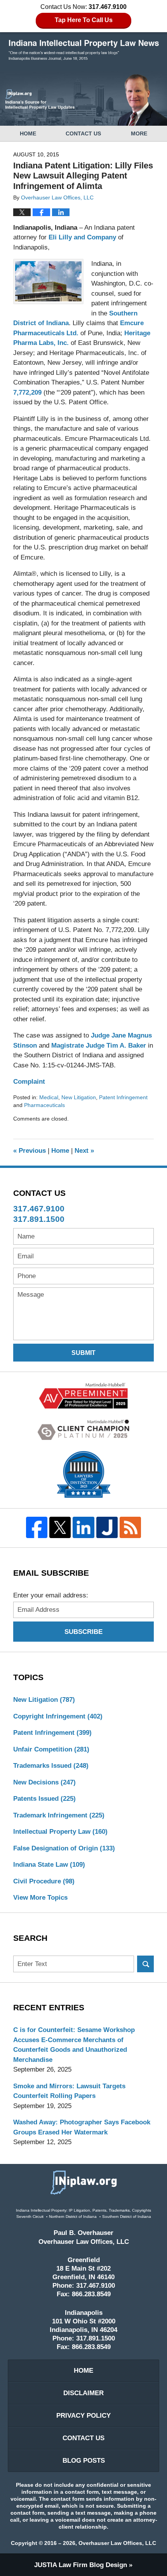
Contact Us (83, 133)
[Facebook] (37, 1527)
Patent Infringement (123, 1097)
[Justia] (107, 1527)
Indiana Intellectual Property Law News (84, 50)
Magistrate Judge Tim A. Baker (99, 1045)
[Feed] (130, 1527)
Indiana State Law (49, 1865)
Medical (49, 1097)
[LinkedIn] (83, 1527)
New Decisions (44, 1782)
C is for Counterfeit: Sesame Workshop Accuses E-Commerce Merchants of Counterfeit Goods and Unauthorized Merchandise (74, 2045)
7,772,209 (27, 392)
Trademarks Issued (51, 1766)
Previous (30, 1151)
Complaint (29, 1082)
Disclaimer (83, 2393)
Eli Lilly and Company (82, 237)
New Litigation (79, 1097)
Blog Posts (84, 2461)
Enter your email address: (51, 1595)
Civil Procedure (44, 1881)
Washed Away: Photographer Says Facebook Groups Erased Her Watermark (82, 2127)
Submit (83, 1353)
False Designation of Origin (64, 1848)
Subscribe (83, 1632)
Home (28, 133)
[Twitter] (60, 1527)
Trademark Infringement (59, 1815)
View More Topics (40, 1898)
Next (84, 1151)
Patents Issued (44, 1799)
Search (145, 1964)
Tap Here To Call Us (84, 20)
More (139, 133)
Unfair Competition (51, 1749)
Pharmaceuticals (44, 1105)
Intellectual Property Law (60, 1832)
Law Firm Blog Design (81, 2565)
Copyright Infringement (58, 1716)
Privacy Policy (83, 2416)
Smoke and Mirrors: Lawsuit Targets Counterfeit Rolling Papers (69, 2091)
